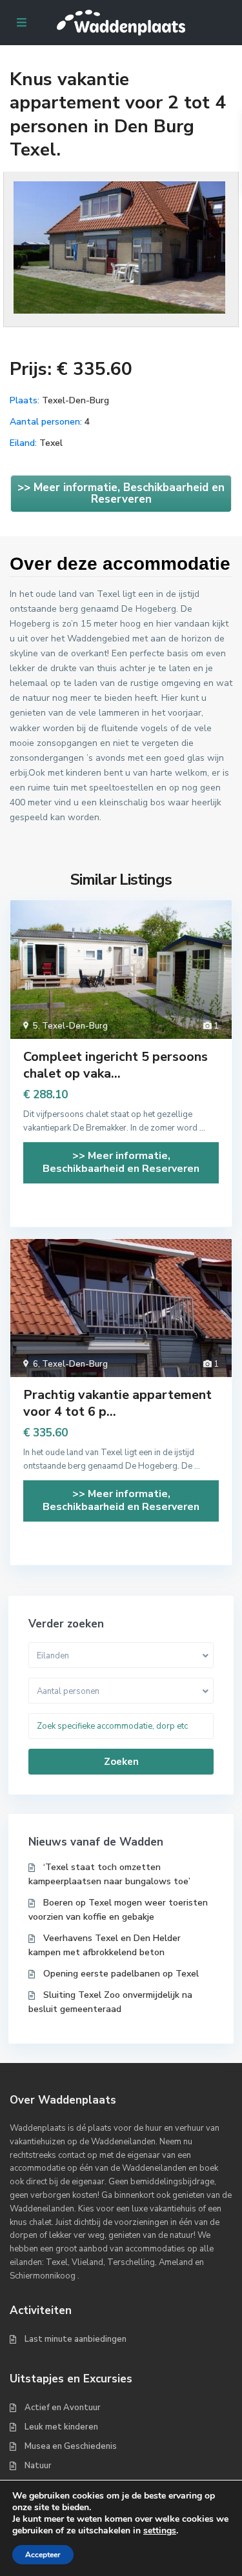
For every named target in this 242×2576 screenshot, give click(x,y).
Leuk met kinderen (61, 2427)
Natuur (38, 2466)
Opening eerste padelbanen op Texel (121, 1974)
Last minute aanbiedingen (76, 2339)
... (202, 1128)
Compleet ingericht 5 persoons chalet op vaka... (116, 1065)
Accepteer (43, 2555)
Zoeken (121, 1762)
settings (160, 2531)
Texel (51, 443)
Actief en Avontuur (63, 2408)
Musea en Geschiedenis (71, 2446)
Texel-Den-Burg (76, 400)
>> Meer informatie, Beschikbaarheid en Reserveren (121, 493)
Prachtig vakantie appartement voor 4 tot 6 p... (117, 1403)
